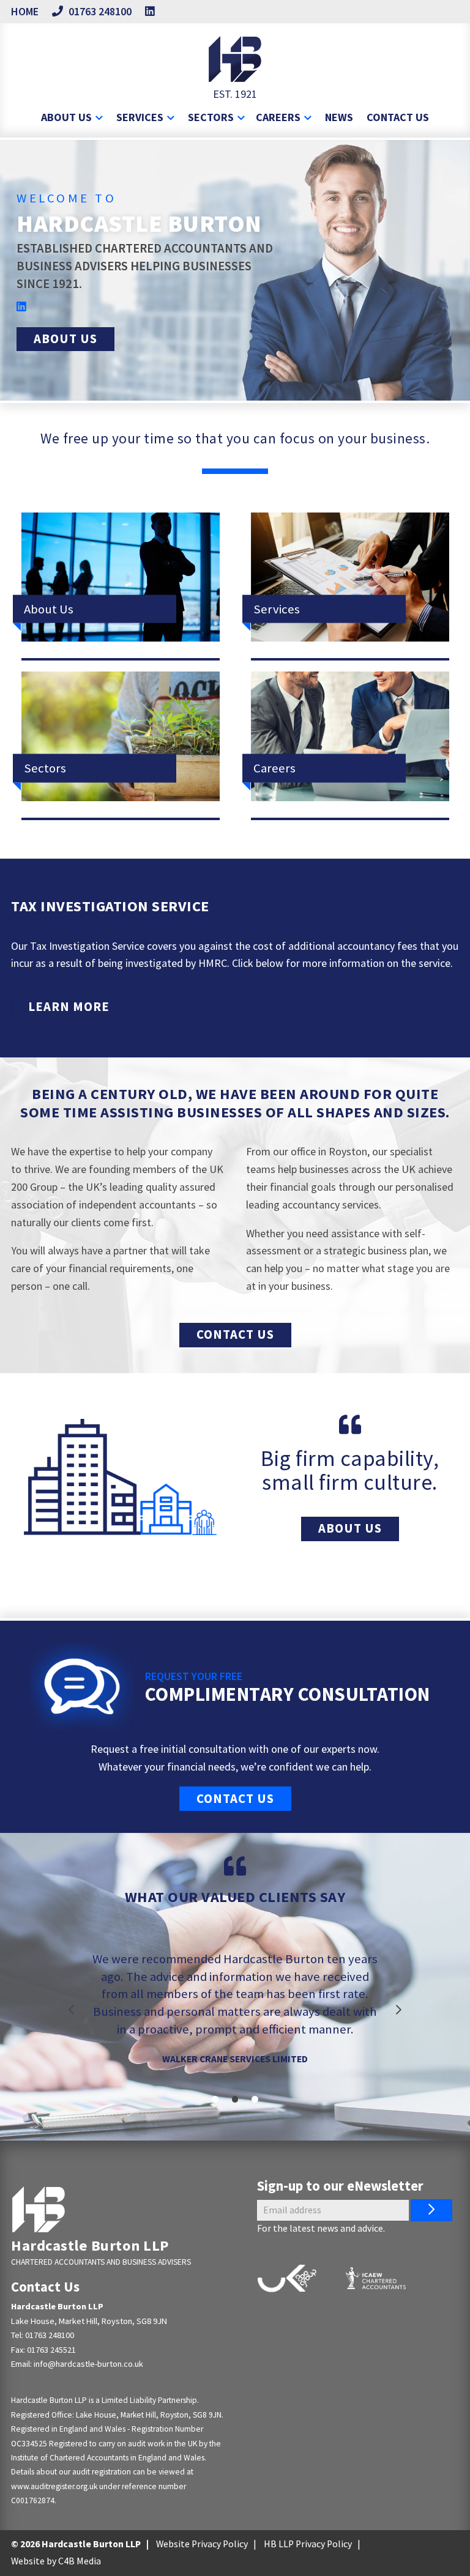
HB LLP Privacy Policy (308, 2544)
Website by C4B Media (56, 2561)
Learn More (69, 1007)
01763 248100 (50, 2335)
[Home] (39, 2209)
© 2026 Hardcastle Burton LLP (76, 2544)
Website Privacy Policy (202, 2544)
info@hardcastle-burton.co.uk (88, 2364)
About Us (65, 339)
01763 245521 (51, 2350)
